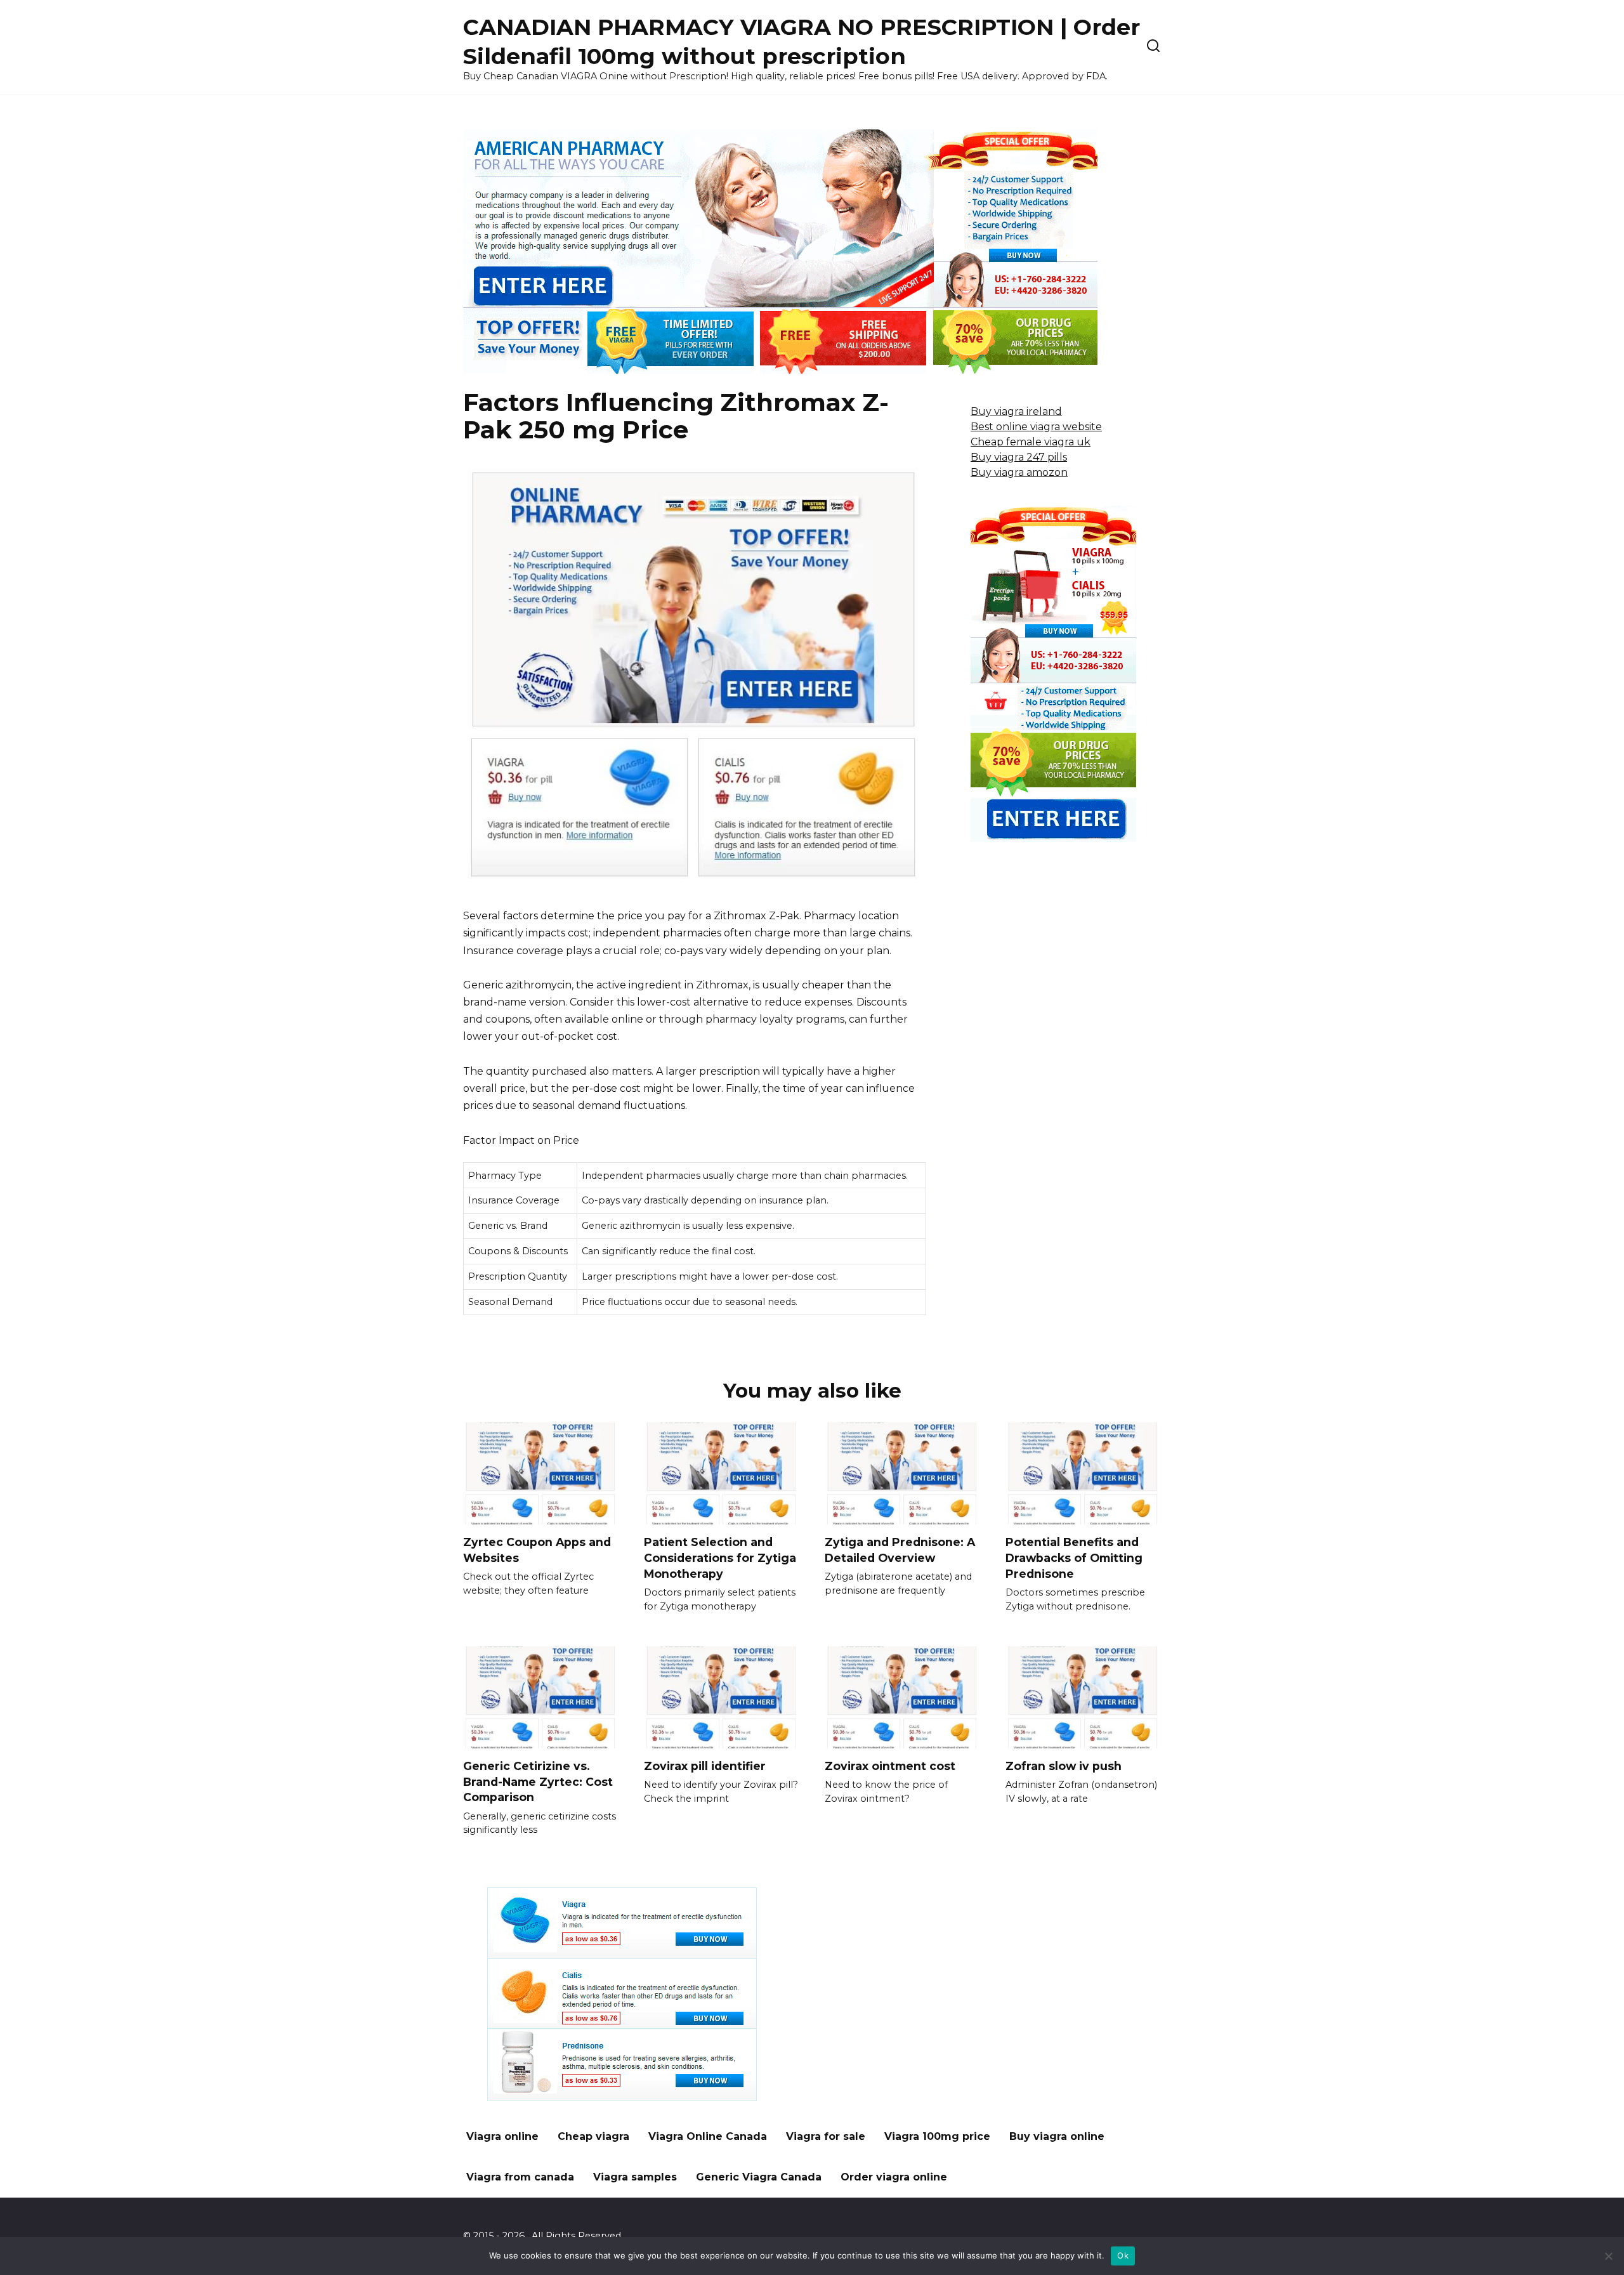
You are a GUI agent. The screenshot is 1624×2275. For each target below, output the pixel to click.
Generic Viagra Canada (759, 2177)
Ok (1123, 2255)
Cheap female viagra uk (1031, 442)
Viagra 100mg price (937, 2136)
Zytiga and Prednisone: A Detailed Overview (900, 1550)
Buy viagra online (1057, 2136)
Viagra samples (635, 2177)
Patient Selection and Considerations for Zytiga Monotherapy (720, 1557)
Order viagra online (894, 2177)
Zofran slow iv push (1064, 1766)
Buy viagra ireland (1016, 411)
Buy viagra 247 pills (1019, 457)
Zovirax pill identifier (705, 1766)
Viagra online (502, 2136)
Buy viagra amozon (1019, 472)
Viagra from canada (520, 2177)
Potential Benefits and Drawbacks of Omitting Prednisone (1074, 1557)
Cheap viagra (593, 2136)
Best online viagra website (1036, 427)
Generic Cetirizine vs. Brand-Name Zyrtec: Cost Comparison (538, 1781)
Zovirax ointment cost (890, 1766)
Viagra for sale (826, 2136)
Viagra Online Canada (708, 2136)
